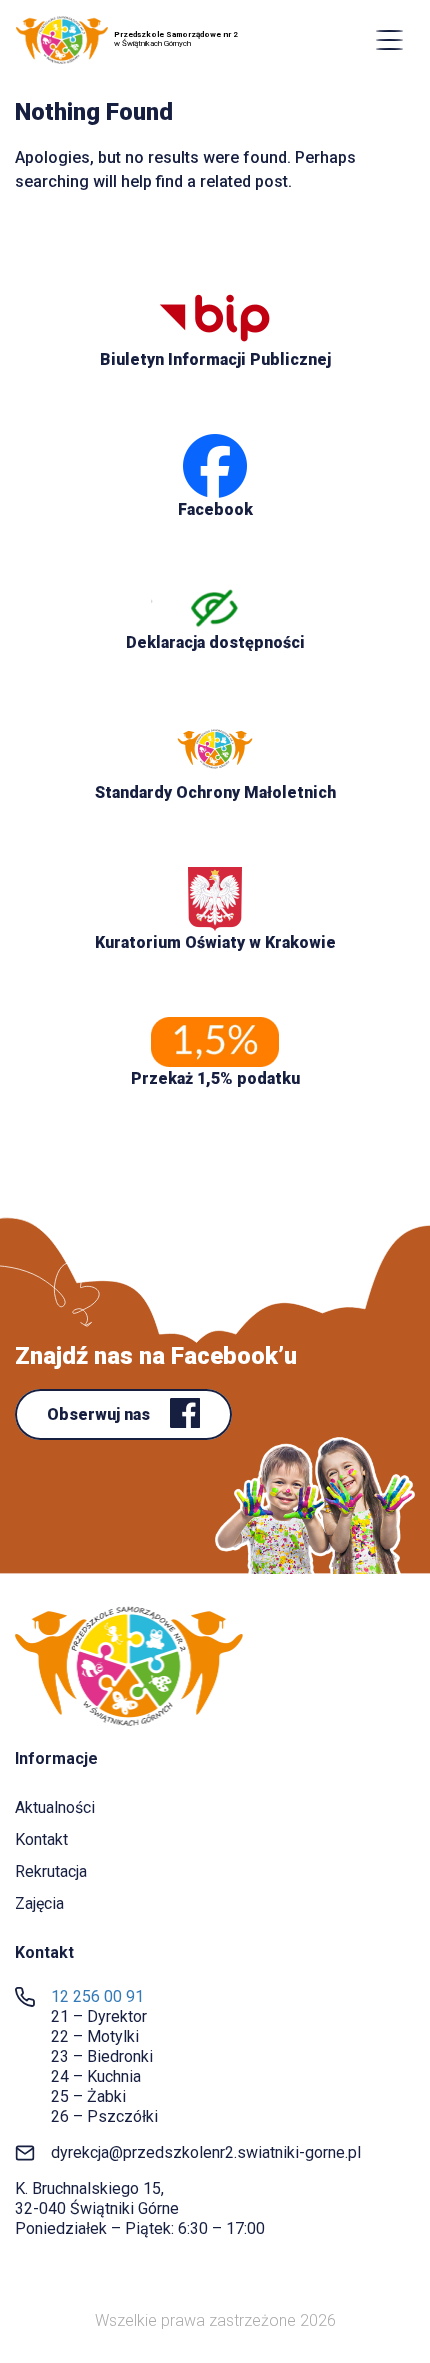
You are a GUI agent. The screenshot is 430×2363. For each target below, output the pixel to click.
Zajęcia (39, 1903)
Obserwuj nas (100, 1414)
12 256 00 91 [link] (97, 1996)
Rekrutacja (51, 1871)
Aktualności (55, 1807)
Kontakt (41, 1839)
